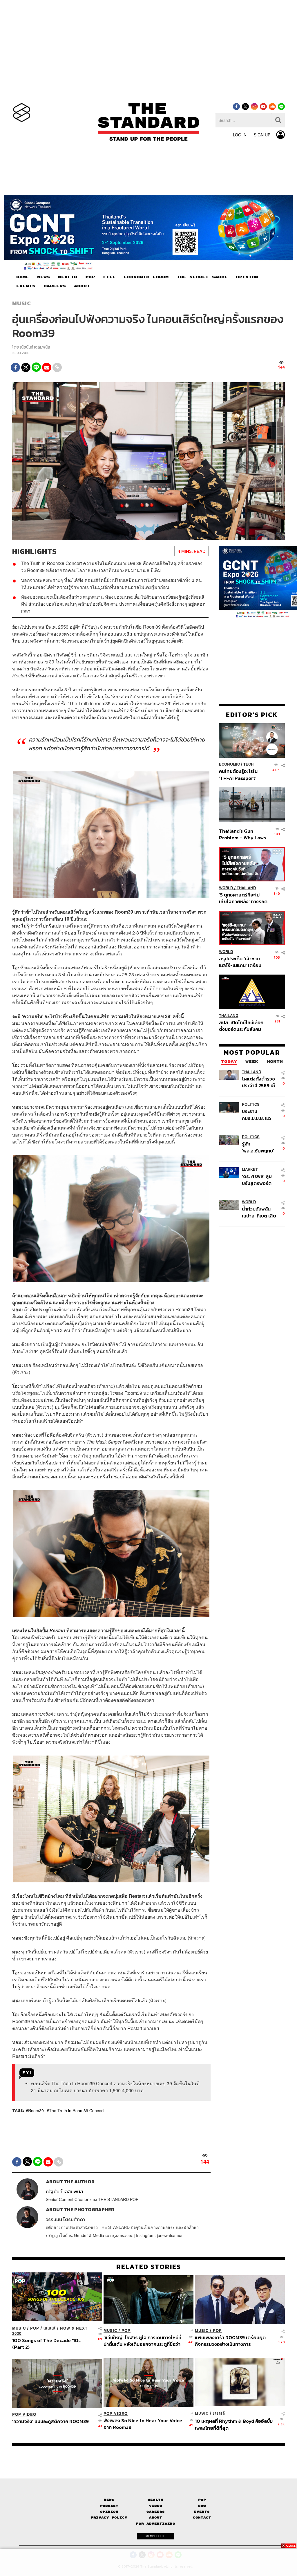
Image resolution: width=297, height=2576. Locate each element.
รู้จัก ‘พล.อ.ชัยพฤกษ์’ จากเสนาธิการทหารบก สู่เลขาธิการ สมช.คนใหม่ (258, 1147)
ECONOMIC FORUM (146, 277)
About (156, 2518)
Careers (156, 2512)
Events (202, 2512)
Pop (202, 2500)
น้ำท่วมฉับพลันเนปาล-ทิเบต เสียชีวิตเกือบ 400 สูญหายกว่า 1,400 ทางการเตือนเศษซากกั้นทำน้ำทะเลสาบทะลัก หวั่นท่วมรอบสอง (260, 1212)
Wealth (155, 2500)
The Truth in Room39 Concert (76, 2110)
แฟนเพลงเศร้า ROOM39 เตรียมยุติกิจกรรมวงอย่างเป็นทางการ (230, 2341)
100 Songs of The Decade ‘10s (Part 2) (46, 2344)
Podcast (109, 2506)
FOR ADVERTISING (156, 2524)
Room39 (36, 2110)
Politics (251, 1104)
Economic (229, 764)
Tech (248, 764)
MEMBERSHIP (155, 2536)
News (109, 2500)
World (226, 888)
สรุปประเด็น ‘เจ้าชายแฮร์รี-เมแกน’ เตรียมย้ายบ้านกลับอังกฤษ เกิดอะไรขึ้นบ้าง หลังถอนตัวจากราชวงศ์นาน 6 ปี (243, 962)
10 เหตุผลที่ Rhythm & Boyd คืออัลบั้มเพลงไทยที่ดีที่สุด (234, 2424)
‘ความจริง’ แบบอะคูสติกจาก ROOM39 (50, 2422)
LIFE (109, 277)
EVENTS (26, 286)
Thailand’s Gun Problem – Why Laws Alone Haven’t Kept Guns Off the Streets (243, 834)
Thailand (246, 888)
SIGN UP (262, 135)
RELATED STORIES (149, 2267)
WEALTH (68, 277)
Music (22, 303)
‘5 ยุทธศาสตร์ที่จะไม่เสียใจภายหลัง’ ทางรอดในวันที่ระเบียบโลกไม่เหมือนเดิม (243, 898)
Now (202, 2506)
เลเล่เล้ (50, 2328)
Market (250, 1169)
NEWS (44, 277)
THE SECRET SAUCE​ (202, 277)
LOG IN (240, 135)
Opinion (109, 2512)
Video (156, 2506)
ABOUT (82, 286)
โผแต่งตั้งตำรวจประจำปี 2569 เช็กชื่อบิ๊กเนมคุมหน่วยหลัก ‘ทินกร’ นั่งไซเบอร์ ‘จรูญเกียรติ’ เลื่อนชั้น (259, 1082)
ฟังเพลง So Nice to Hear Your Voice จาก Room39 (143, 2424)
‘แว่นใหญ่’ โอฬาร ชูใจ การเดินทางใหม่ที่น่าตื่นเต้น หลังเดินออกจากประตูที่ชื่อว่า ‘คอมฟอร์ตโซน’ (142, 2341)
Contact (202, 2518)
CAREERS (55, 286)
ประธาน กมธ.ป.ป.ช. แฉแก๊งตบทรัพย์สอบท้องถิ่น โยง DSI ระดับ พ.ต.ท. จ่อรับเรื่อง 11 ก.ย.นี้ (260, 1115)
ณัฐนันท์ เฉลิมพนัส (35, 347)
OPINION (247, 277)
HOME (23, 277)
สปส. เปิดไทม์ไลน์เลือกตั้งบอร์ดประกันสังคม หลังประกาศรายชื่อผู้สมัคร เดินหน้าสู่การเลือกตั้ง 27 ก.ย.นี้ (241, 1026)
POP (90, 277)
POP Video (24, 2414)
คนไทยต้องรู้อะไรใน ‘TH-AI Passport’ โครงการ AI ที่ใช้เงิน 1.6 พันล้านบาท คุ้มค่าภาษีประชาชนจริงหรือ (242, 774)
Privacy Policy (109, 2518)
